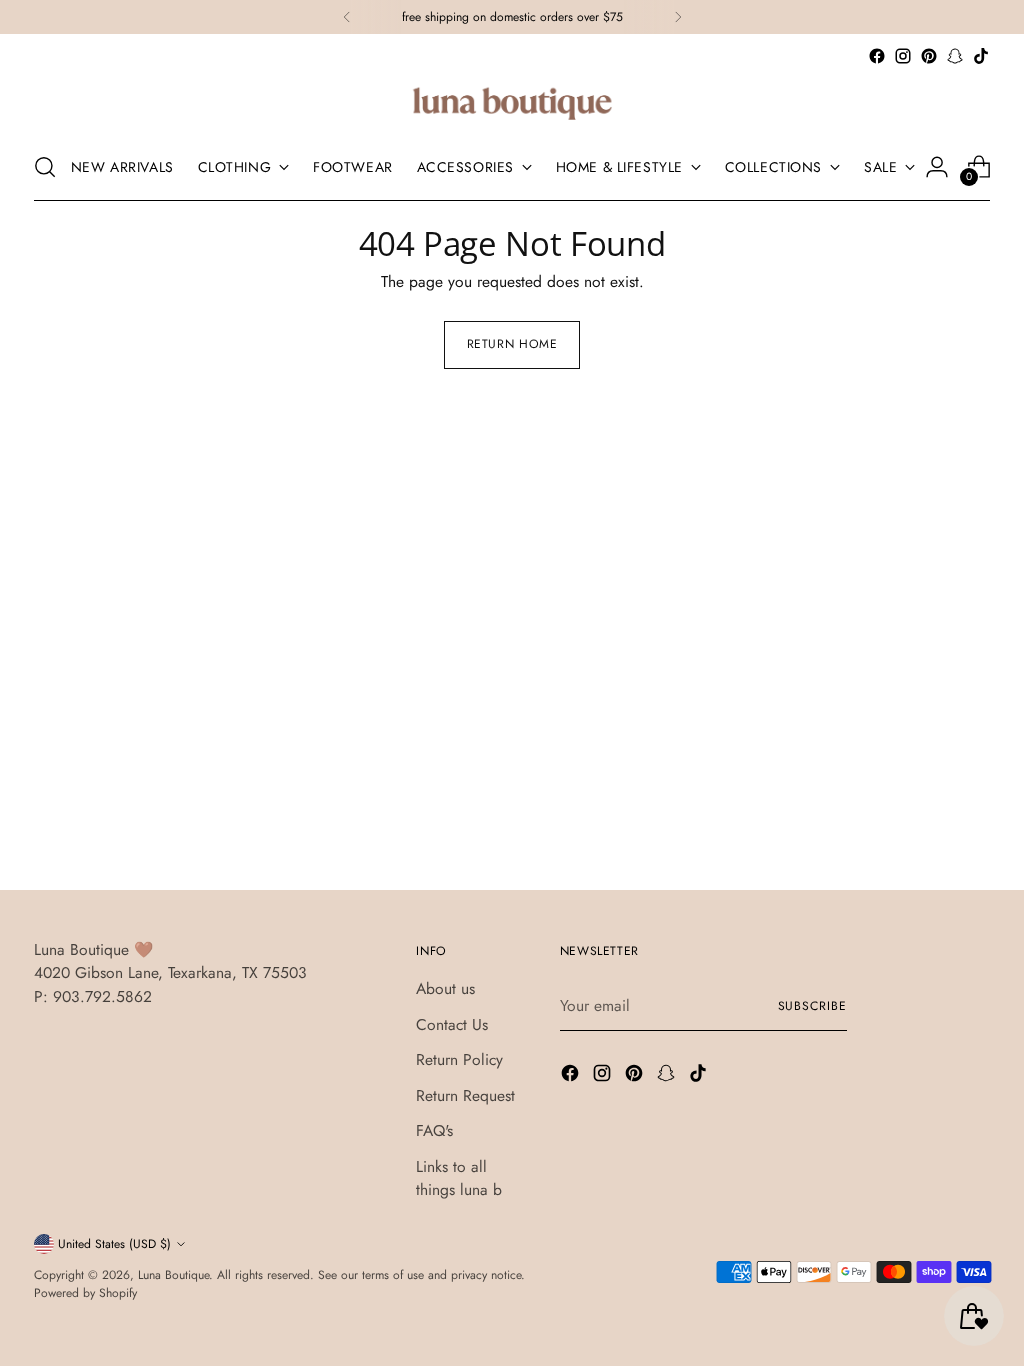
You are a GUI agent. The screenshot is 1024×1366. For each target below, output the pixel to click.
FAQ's (434, 1130)
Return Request (465, 1095)
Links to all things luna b (459, 1178)
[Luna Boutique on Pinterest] (929, 56)
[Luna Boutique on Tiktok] (981, 56)
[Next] (678, 17)
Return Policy (459, 1059)
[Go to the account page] (937, 167)
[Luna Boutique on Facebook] (877, 56)
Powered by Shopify (85, 1293)
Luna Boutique (173, 1275)
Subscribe (812, 1006)
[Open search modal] (45, 167)
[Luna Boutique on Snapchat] (955, 56)
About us (445, 988)
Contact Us (452, 1024)
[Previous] (347, 17)
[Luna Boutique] (512, 101)
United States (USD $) (114, 1244)
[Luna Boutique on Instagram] (903, 56)
